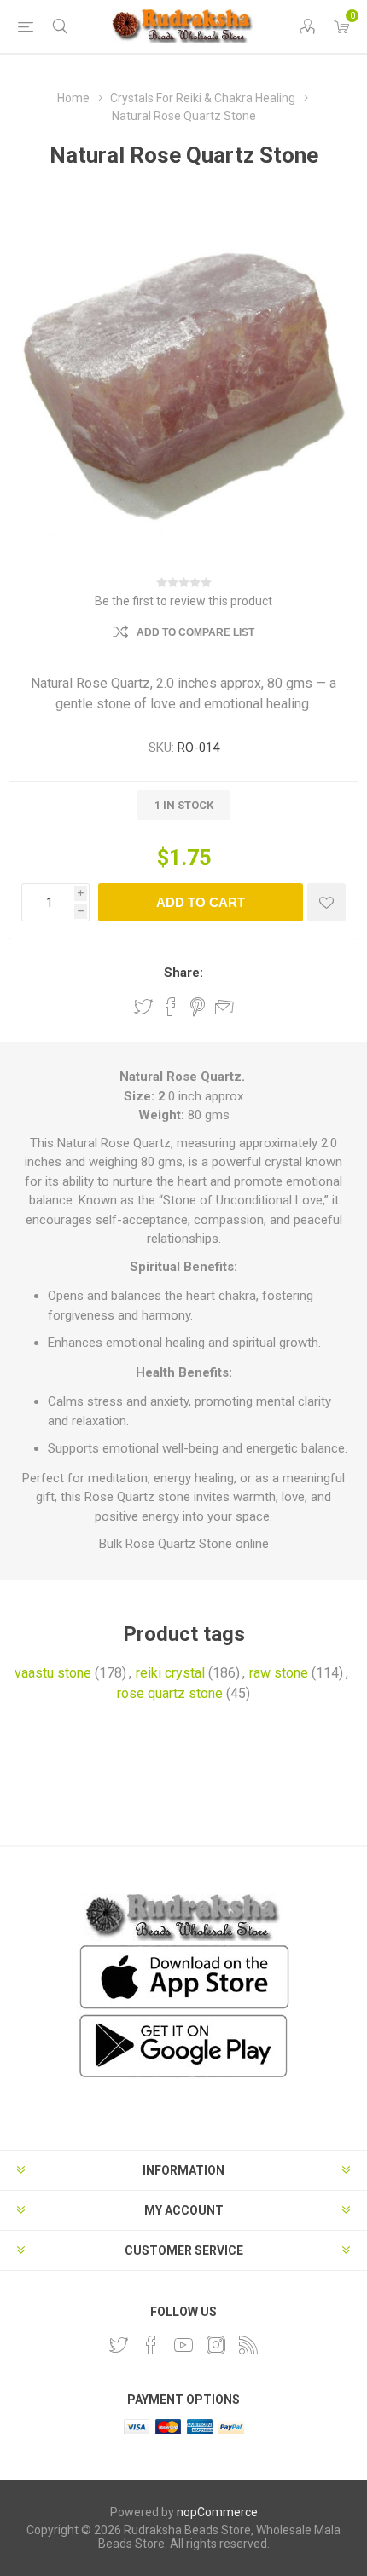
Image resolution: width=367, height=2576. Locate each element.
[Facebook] (151, 2345)
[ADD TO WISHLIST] (326, 902)
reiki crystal (170, 1673)
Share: (183, 973)
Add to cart (201, 902)
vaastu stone (53, 1673)
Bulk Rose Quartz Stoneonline (184, 1544)
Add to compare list (195, 632)
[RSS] (248, 2345)
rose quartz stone (170, 1693)
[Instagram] (216, 2345)
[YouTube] (183, 2345)
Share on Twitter (143, 1007)
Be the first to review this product (183, 601)
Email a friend (224, 1007)
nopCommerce (217, 2512)
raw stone (279, 1673)
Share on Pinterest (198, 1007)
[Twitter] (119, 2345)
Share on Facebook (171, 1007)
